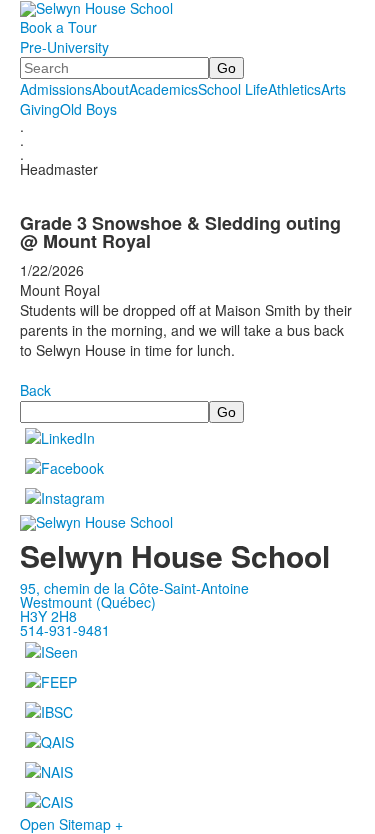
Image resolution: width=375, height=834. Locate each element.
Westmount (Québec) (88, 602)
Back (35, 390)
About (110, 89)
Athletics (294, 89)
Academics (163, 89)
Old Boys (88, 109)
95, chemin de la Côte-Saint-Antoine (134, 588)
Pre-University (64, 47)
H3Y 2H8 (48, 616)
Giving (40, 109)
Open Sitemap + (71, 824)
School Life (233, 89)
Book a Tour (58, 27)
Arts (333, 89)
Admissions (56, 89)
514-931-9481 (65, 630)
